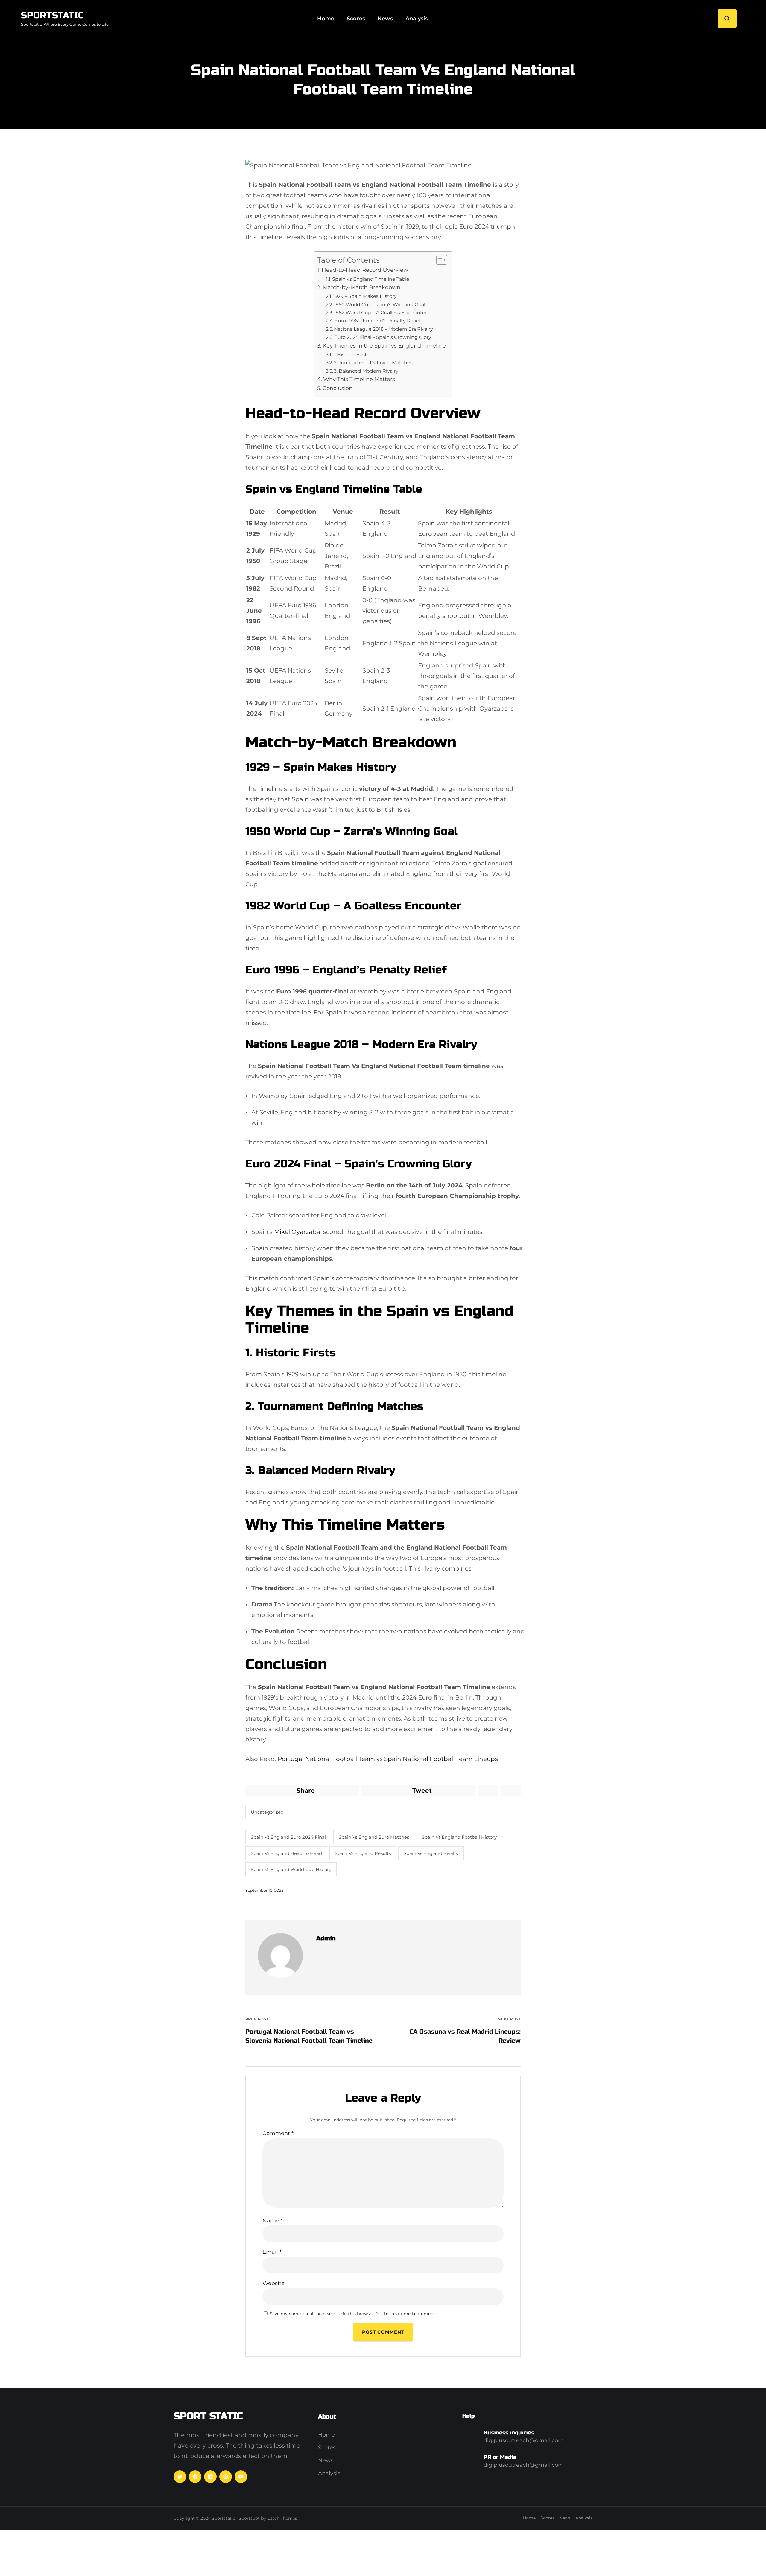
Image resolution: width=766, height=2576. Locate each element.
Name (273, 2221)
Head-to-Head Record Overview (365, 270)
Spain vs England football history (459, 1837)
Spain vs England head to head (286, 1853)
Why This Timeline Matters (359, 379)
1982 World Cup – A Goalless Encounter (380, 312)
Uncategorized (267, 1812)
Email (272, 2252)
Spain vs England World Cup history (291, 1869)
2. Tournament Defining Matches (373, 362)
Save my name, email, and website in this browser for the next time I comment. (353, 2314)
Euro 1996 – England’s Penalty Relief (377, 321)
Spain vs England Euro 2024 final (288, 1837)
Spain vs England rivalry (431, 1853)
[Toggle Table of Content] (439, 260)
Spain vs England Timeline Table (371, 279)
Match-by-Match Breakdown (361, 287)
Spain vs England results (363, 1853)
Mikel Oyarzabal (298, 1232)
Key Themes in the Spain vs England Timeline (384, 346)
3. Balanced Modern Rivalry (366, 371)
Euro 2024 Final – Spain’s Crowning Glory (383, 337)
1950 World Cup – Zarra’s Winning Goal (380, 304)
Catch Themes (282, 2518)
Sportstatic (52, 15)
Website (273, 2283)
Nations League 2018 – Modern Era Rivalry (383, 329)
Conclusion (338, 388)
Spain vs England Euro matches (374, 1837)
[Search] (727, 19)
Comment (278, 2133)
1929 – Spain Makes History (365, 296)
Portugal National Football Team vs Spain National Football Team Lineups (388, 1759)
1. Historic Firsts (351, 354)
